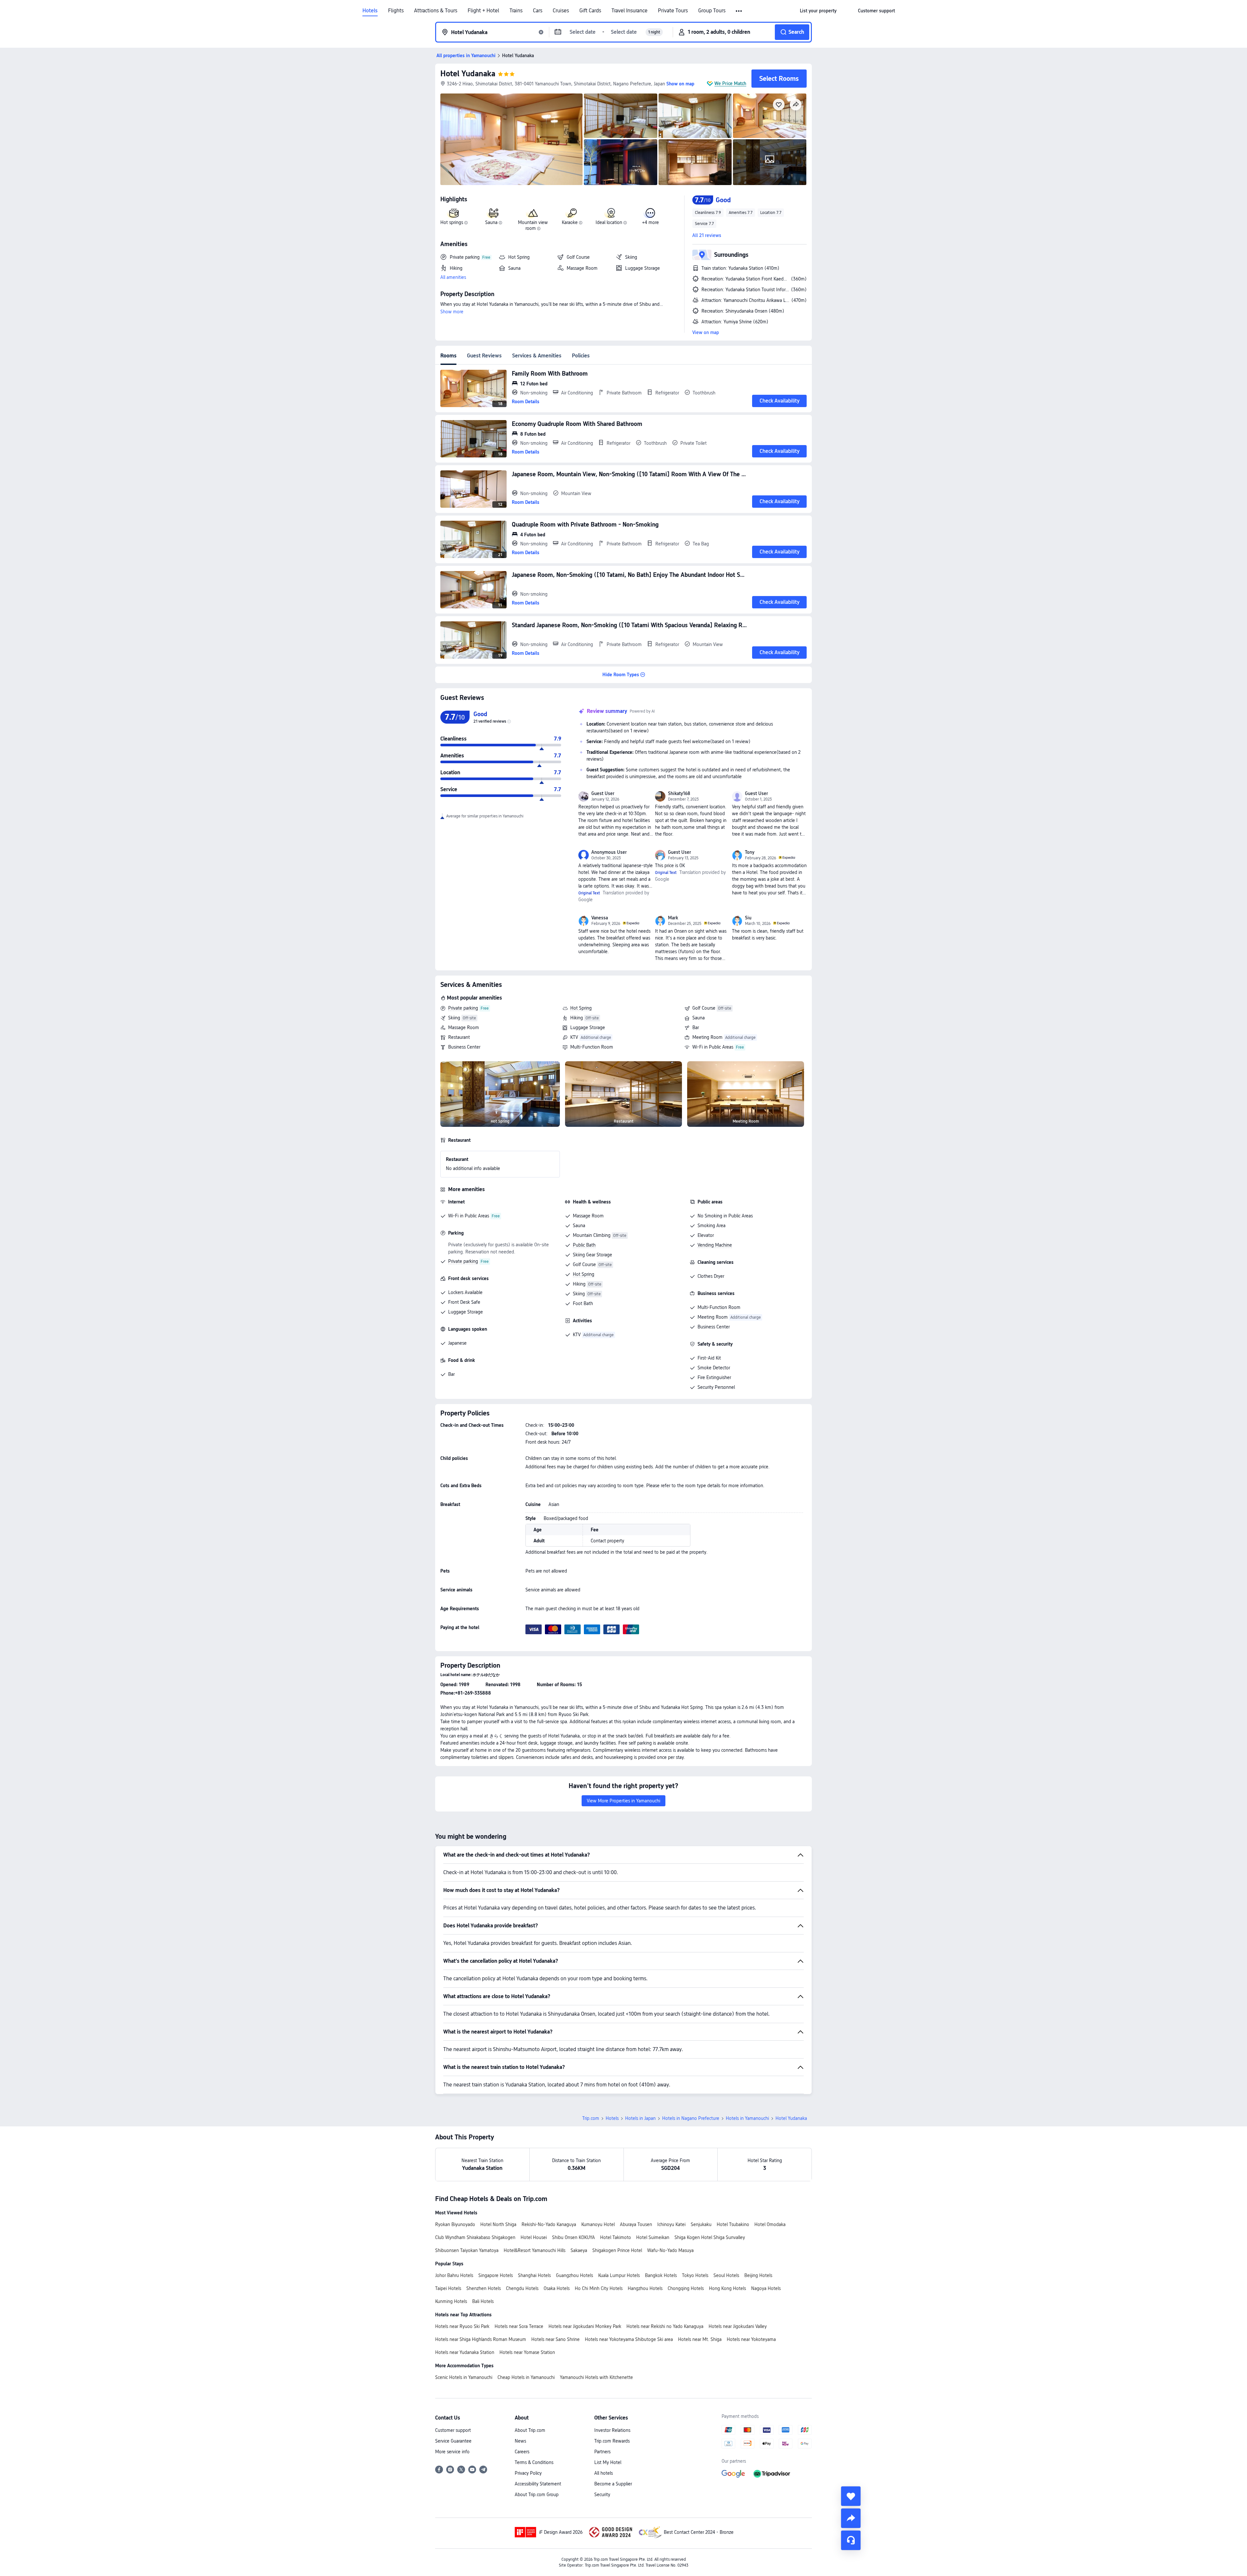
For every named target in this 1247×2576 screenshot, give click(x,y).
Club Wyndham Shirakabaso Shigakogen (475, 2237)
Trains (516, 11)
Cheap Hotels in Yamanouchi (526, 2377)
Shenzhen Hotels (484, 2288)
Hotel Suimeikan (653, 2237)
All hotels (604, 2473)
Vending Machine (715, 1245)
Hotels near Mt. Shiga (700, 2339)
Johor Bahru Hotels (454, 2275)
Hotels (370, 11)
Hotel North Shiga (498, 2224)
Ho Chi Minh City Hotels (599, 2288)
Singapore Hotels (496, 2275)
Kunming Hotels (451, 2301)
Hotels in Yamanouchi (747, 2118)
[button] (739, 11)
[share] (851, 2518)
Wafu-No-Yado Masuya (670, 2250)
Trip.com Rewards (612, 2441)
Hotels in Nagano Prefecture (691, 2118)
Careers (522, 2452)
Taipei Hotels (448, 2288)
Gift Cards (590, 11)
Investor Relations (612, 2430)
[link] (818, 11)
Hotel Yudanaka (468, 74)
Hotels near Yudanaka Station (465, 2352)
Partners (602, 2452)
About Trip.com (530, 2430)
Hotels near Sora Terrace (519, 2326)
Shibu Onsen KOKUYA (573, 2237)
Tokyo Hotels (695, 2275)
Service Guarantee (453, 2441)
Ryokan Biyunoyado (455, 2224)
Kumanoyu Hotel (598, 2224)
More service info (452, 2452)
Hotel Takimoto (616, 2237)
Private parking (463, 1008)
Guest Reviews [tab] (484, 356)
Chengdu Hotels (522, 2288)
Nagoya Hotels (766, 2288)
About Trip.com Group (537, 2495)
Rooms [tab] (448, 356)
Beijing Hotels (758, 2275)
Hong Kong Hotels (727, 2288)
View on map (706, 332)
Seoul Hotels (726, 2275)
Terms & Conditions (534, 2462)
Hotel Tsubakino (733, 2224)
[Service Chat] (851, 2540)
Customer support (453, 2430)
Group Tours (712, 11)
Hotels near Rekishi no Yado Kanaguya (665, 2326)
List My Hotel (608, 2462)
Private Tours (673, 11)
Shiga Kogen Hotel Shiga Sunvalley (710, 2237)
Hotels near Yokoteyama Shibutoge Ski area (629, 2339)
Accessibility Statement (538, 2484)
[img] (511, 139)
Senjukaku (701, 2224)
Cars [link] (538, 11)
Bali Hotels (483, 2301)
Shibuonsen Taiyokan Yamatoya (467, 2250)
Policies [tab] (581, 356)
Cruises (561, 11)
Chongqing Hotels (686, 2288)
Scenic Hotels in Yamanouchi (464, 2377)
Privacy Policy (528, 2473)
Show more (452, 312)
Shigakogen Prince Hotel (617, 2250)
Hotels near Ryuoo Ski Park (462, 2326)
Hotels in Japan (640, 2118)
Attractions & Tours (436, 11)
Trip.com (591, 2118)
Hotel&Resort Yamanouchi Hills (535, 2250)
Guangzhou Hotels (574, 2275)
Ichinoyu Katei (671, 2224)
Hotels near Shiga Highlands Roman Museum (481, 2339)
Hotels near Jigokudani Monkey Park (585, 2326)
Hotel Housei (534, 2237)
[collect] (851, 2496)
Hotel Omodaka (770, 2224)
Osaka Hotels (557, 2288)
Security (602, 2495)
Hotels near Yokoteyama (751, 2339)
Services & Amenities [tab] (537, 356)
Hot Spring (581, 1008)
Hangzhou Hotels (645, 2288)
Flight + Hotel (483, 11)
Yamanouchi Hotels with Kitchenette (596, 2377)
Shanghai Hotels (534, 2275)
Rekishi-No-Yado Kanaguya (549, 2224)
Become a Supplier (613, 2484)
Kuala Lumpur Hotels (619, 2275)
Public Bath (584, 1245)
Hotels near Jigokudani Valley (738, 2326)
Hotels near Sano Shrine (555, 2339)
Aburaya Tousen (636, 2224)
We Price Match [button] (730, 83)
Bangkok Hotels (661, 2275)
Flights (396, 11)
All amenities (453, 277)
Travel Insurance (630, 11)
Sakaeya (579, 2250)
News (520, 2441)
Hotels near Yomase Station (527, 2352)
